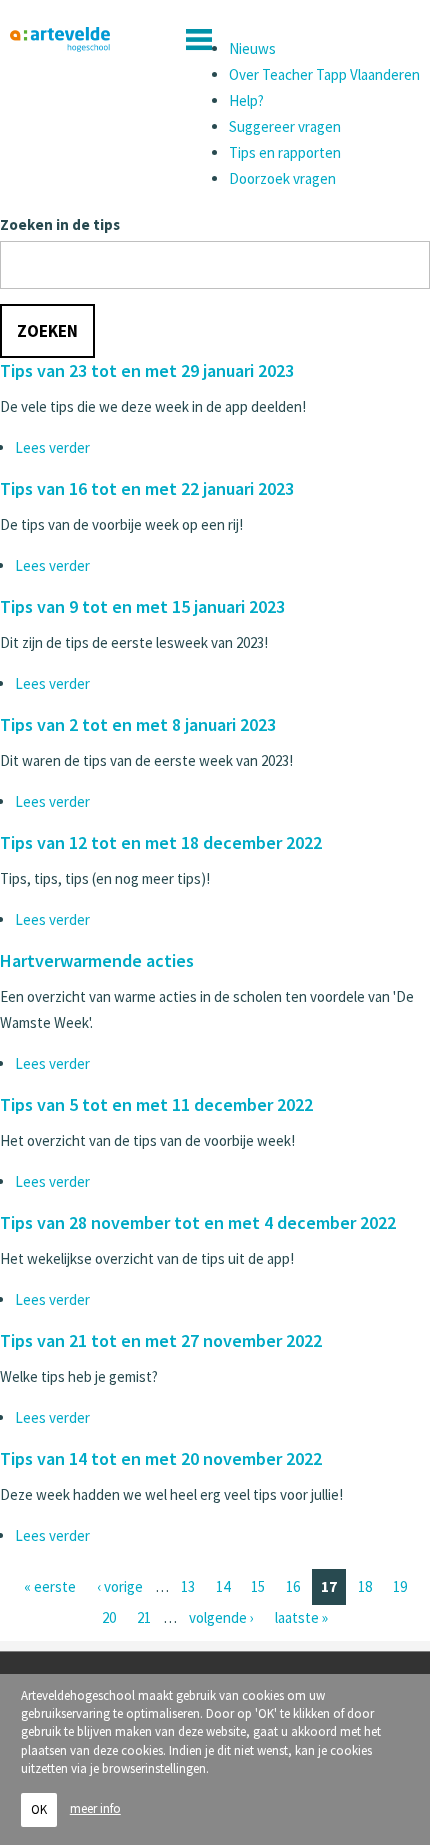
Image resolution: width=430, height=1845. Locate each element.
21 (144, 1617)
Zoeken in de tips (60, 224)
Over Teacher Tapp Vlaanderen (324, 74)
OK (39, 1809)
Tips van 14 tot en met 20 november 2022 (161, 1458)
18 (365, 1586)
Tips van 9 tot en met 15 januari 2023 (142, 606)
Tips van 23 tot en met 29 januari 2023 (147, 370)
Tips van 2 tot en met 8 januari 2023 (138, 724)
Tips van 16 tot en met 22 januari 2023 (147, 488)
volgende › (221, 1617)
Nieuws (252, 48)
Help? (246, 100)
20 (109, 1617)
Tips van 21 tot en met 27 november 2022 (161, 1340)
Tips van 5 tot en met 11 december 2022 (156, 1104)
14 (223, 1586)
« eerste (50, 1586)
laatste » (301, 1617)
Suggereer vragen (285, 126)
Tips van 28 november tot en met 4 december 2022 (198, 1222)
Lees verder (52, 447)
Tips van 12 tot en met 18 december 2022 (161, 842)
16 (293, 1586)
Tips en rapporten (285, 152)
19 (400, 1586)
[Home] (60, 40)
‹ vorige (120, 1586)
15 (258, 1586)
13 (188, 1586)
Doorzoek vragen (282, 178)
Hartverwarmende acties (97, 960)
